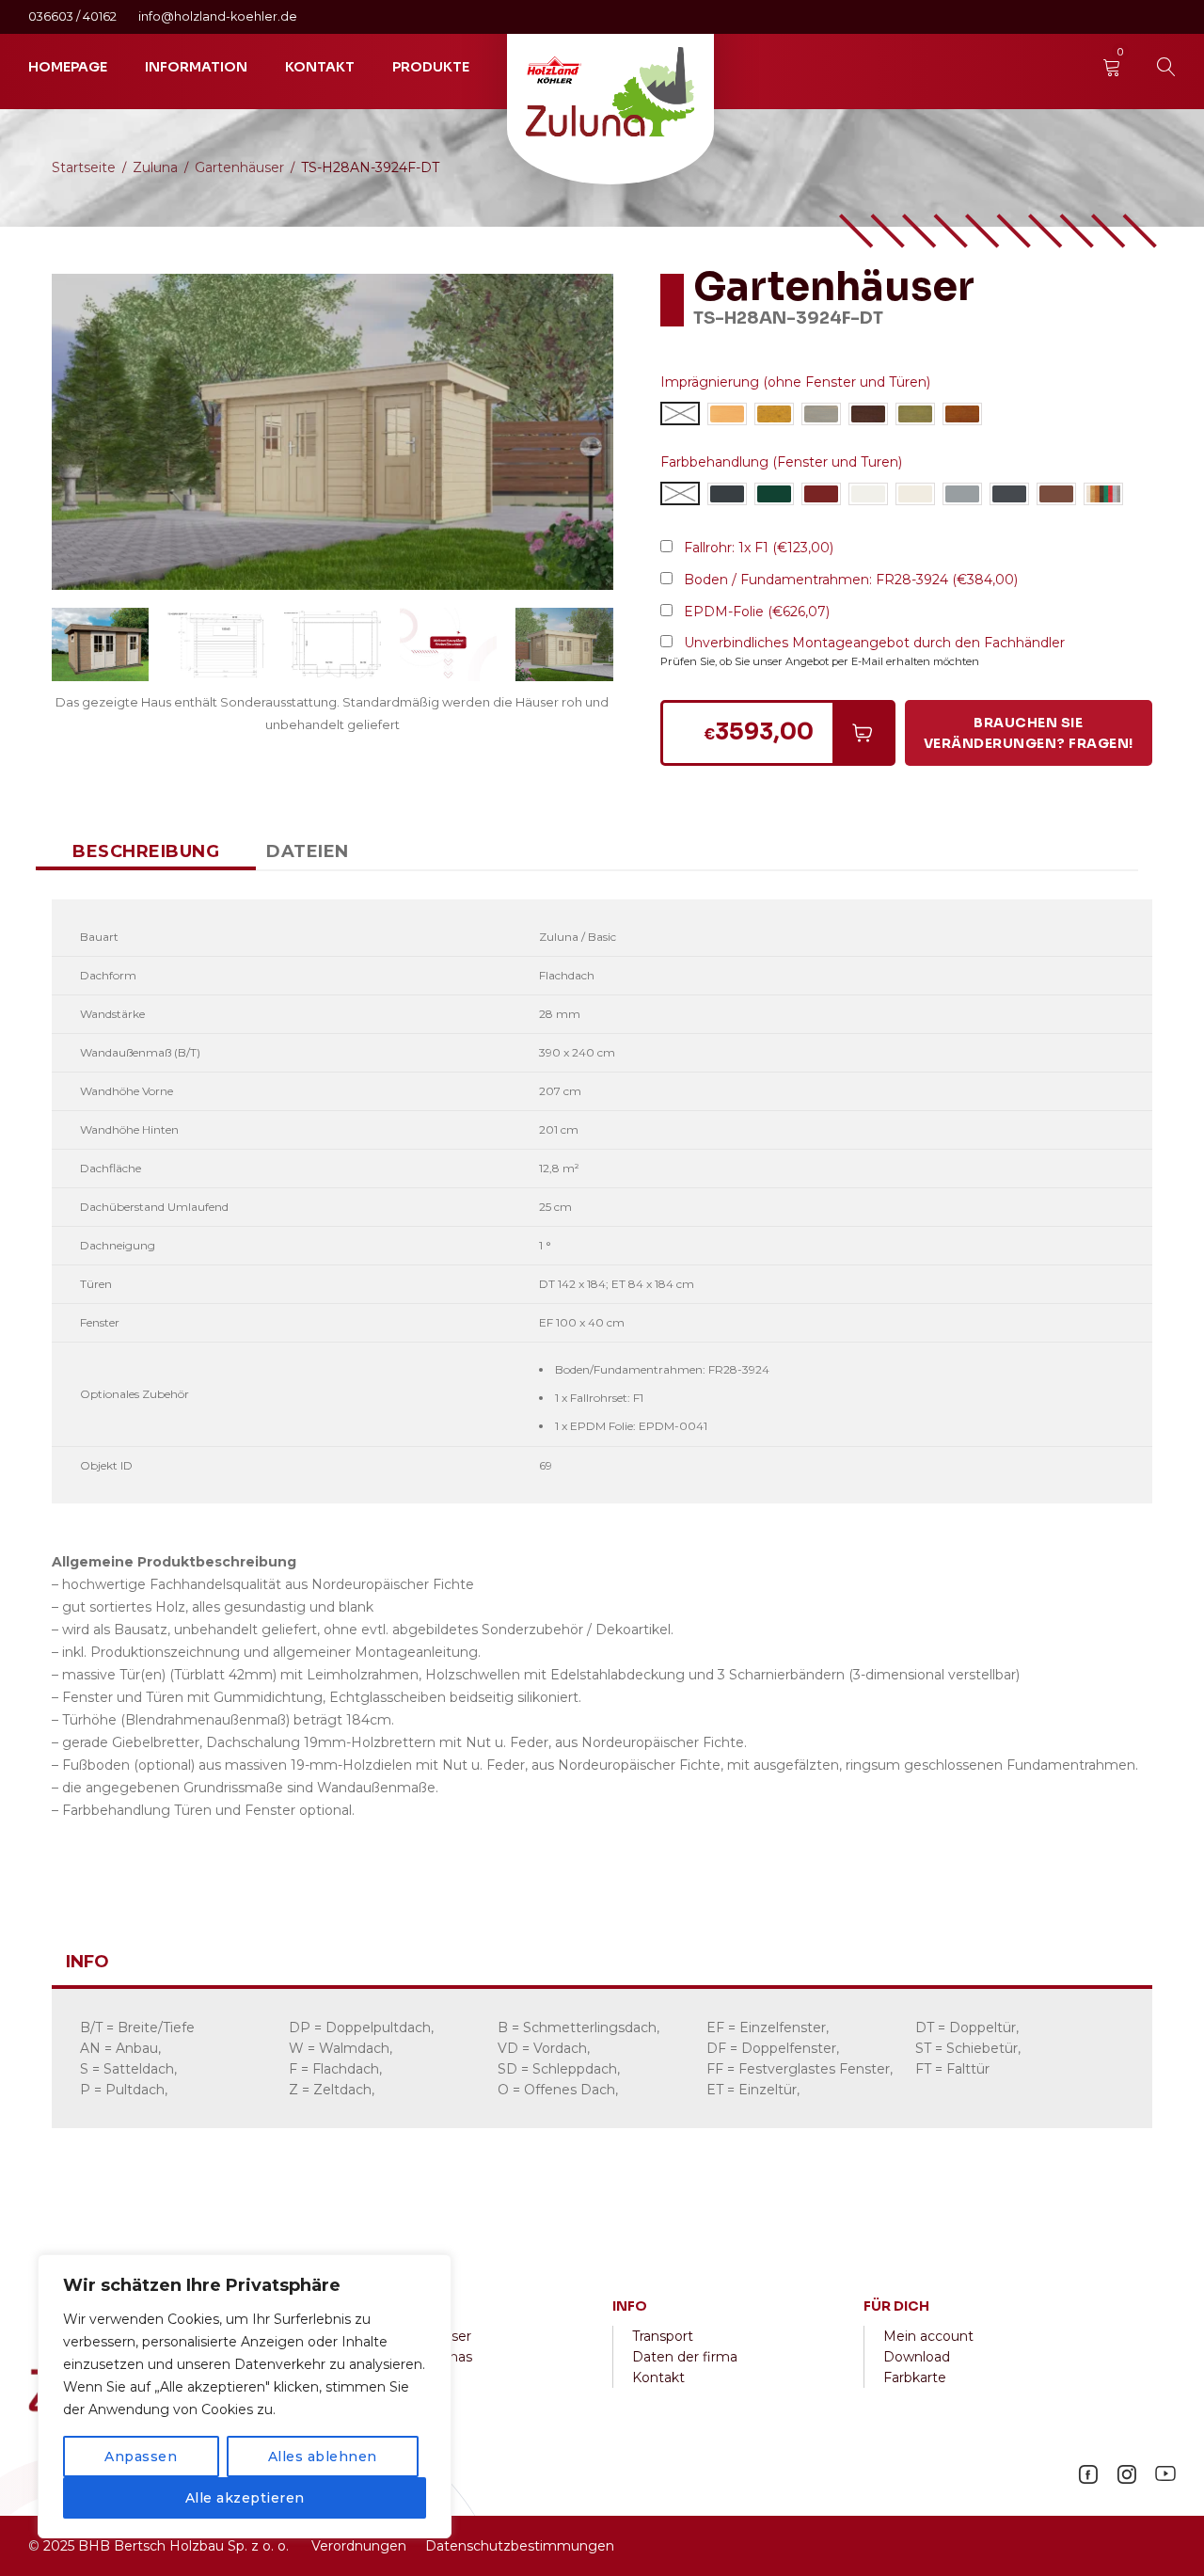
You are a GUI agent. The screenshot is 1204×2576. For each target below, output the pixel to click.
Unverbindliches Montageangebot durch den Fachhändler (874, 643)
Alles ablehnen (323, 2457)
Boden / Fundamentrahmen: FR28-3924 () (851, 580)
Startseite (84, 167)
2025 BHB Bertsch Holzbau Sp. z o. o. (166, 2546)
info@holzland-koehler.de (218, 16)
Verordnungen (359, 2546)
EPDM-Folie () (757, 612)
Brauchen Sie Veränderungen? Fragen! (1029, 733)
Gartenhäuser (239, 167)
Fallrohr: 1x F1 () (759, 548)
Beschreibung (146, 851)
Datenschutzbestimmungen (520, 2546)
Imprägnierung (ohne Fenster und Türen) (795, 382)
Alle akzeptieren (245, 2498)
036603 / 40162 (74, 16)
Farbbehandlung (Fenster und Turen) (781, 462)
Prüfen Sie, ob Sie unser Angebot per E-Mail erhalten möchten (820, 661)
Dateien (308, 851)
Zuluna (155, 167)
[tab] (146, 851)
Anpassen (141, 2457)
